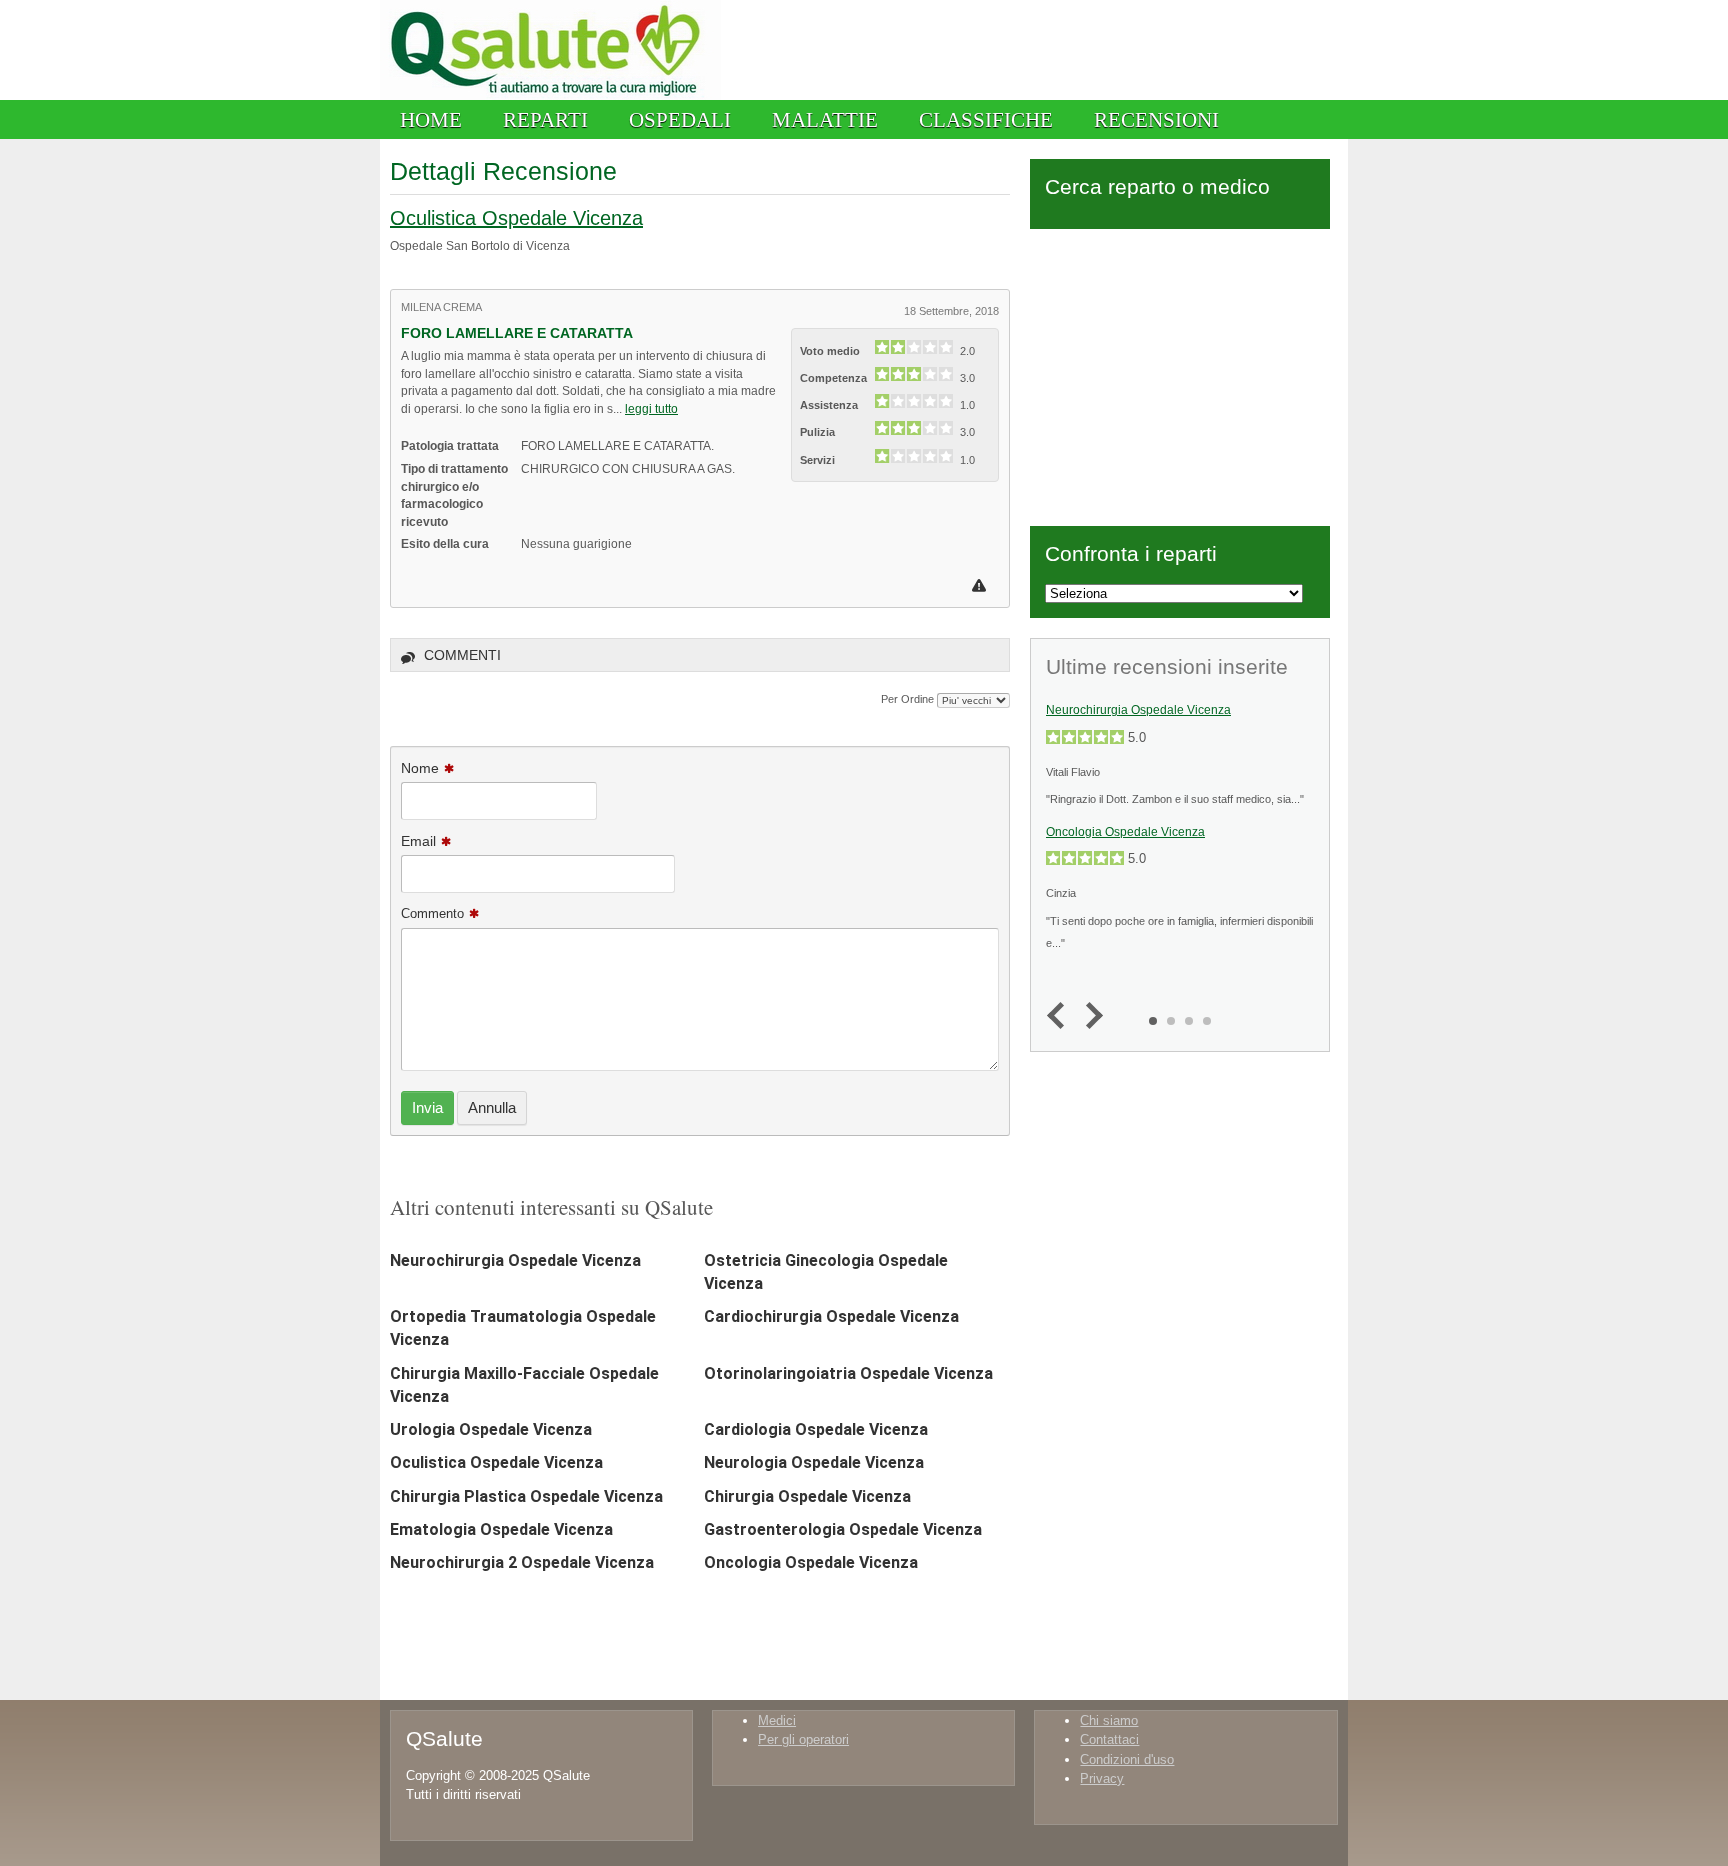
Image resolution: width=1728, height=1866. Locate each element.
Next (1089, 1016)
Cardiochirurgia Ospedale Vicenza (831, 1316)
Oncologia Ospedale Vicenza (811, 1562)
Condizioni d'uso (1127, 1759)
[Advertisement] (1180, 374)
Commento (432, 913)
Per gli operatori (803, 1739)
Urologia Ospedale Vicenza (491, 1429)
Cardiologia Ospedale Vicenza (816, 1429)
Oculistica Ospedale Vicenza (516, 218)
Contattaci (1109, 1739)
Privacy (1102, 1778)
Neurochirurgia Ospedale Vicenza (515, 1260)
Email (418, 841)
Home (431, 119)
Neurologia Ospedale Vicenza (814, 1462)
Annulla (492, 1107)
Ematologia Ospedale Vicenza (501, 1529)
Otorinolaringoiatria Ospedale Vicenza (848, 1373)
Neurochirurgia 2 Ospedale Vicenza (522, 1562)
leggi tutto (651, 408)
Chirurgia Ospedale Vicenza (807, 1496)
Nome (420, 768)
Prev (1060, 1016)
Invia (427, 1107)
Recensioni (1156, 119)
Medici (777, 1720)
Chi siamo (1109, 1720)
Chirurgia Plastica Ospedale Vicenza (526, 1496)
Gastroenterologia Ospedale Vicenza (843, 1529)
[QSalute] (550, 95)
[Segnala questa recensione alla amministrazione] (981, 585)
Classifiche (986, 119)
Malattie (825, 119)
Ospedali (680, 119)
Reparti (545, 119)
